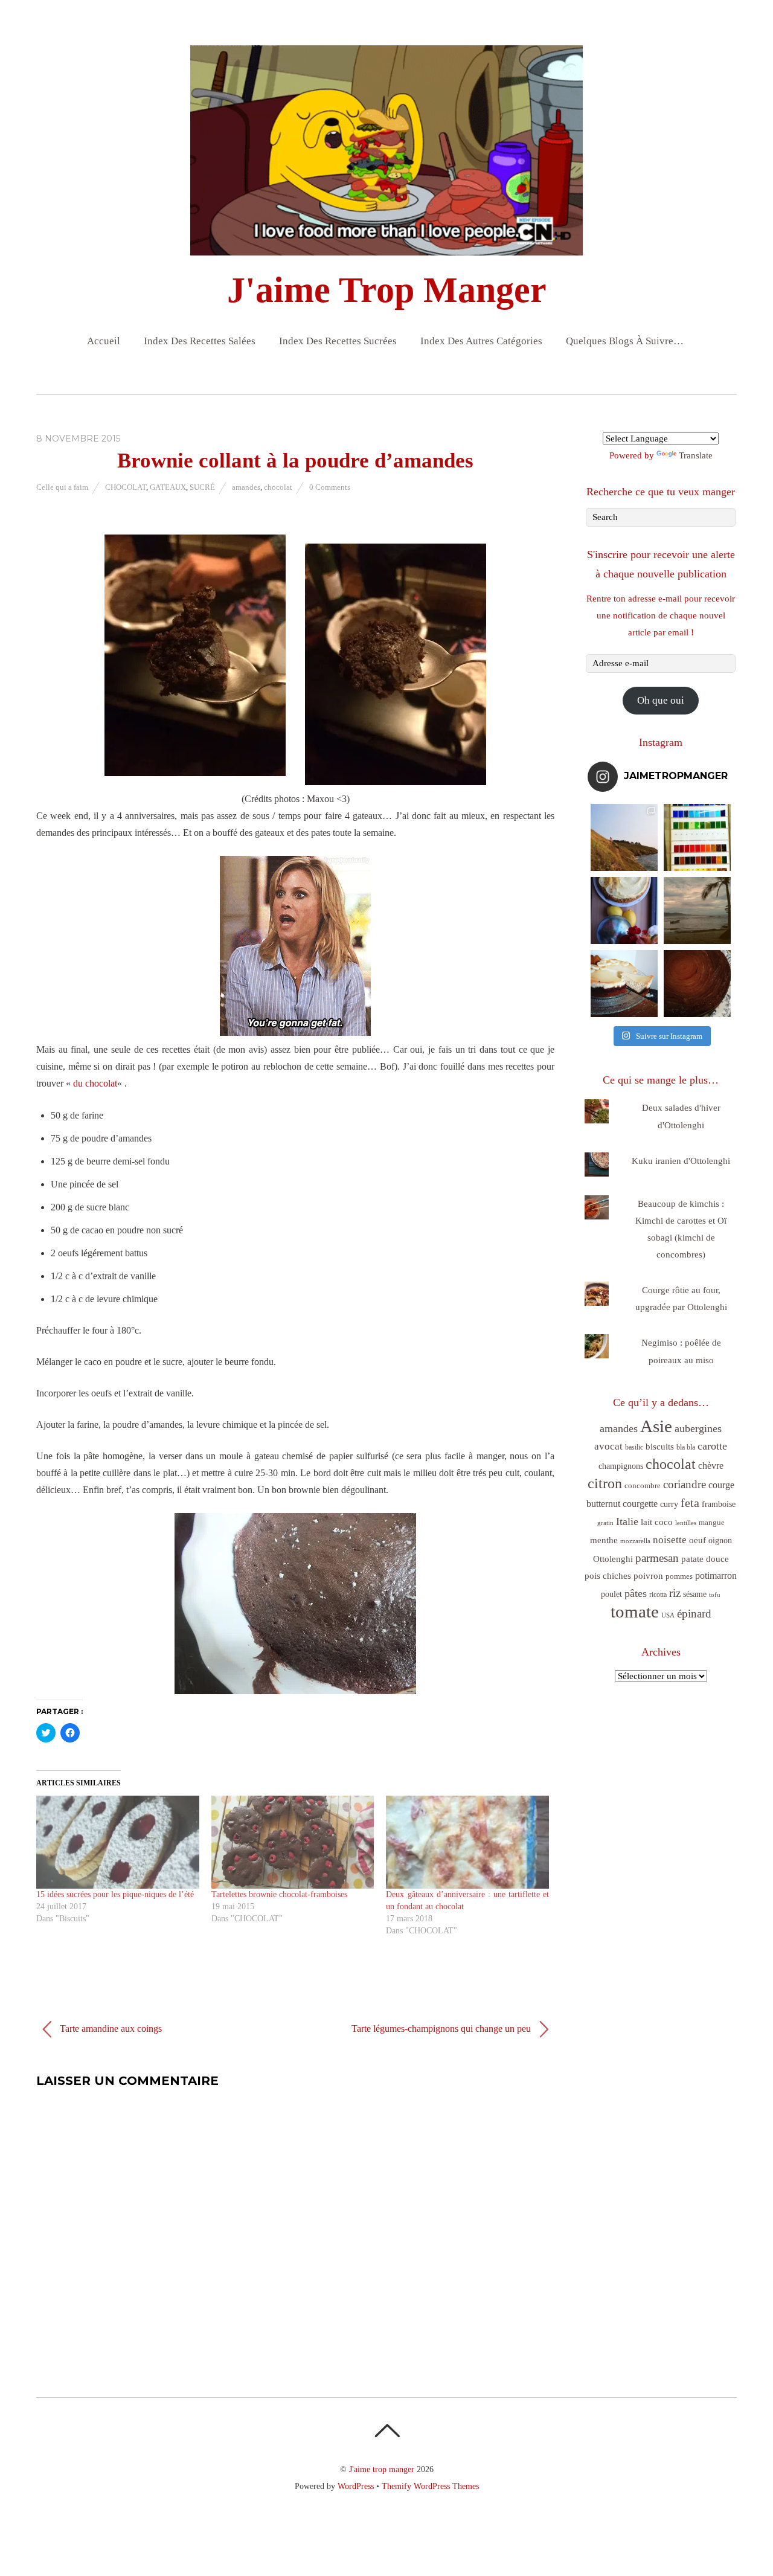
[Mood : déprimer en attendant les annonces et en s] (624, 911)
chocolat (278, 487)
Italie (627, 1521)
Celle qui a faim (62, 487)
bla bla (686, 1447)
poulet (611, 1594)
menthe (604, 1540)
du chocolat (95, 1083)
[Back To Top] (387, 2430)
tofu (715, 1595)
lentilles (686, 1523)
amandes (246, 487)
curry (669, 1504)
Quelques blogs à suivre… (625, 341)
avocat (608, 1446)
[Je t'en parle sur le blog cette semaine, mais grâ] (624, 837)
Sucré (202, 487)
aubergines (698, 1428)
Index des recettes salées (200, 341)
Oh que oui (661, 700)
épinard (694, 1614)
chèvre (711, 1466)
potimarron (716, 1575)
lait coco (657, 1522)
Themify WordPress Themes (430, 2486)
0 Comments (330, 487)
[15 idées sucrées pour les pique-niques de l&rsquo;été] (118, 1842)
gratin (605, 1523)
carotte (712, 1446)
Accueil (104, 341)
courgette (640, 1504)
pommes (679, 1576)
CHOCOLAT (126, 487)
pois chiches (608, 1576)
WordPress (356, 2486)
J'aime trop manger (382, 2469)
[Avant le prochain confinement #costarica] (697, 911)
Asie (656, 1426)
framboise (719, 1504)
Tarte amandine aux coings (110, 2028)
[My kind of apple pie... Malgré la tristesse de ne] (697, 984)
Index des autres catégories (481, 341)
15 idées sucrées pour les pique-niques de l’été (115, 1894)
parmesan (657, 1558)
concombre (643, 1486)
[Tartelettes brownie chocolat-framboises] (293, 1842)
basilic (634, 1447)
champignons (621, 1466)
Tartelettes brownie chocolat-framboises (279, 1894)
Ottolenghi (613, 1559)
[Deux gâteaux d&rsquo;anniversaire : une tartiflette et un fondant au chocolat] (467, 1842)
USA (668, 1615)
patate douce (705, 1559)
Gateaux (168, 487)
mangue (712, 1522)
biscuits (660, 1447)
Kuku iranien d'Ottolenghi (681, 1161)
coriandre (685, 1484)
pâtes (636, 1593)
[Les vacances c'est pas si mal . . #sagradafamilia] (697, 837)
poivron (648, 1575)
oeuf (698, 1540)
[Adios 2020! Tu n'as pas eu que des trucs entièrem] (624, 984)
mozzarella (635, 1541)
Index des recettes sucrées (338, 341)
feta (690, 1503)
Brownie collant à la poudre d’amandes (295, 461)
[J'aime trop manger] (386, 245)
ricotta (658, 1595)
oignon (720, 1540)
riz (675, 1593)
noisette (670, 1540)
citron (605, 1483)
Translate (696, 455)
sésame (695, 1594)
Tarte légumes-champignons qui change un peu (442, 2028)
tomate (635, 1611)
